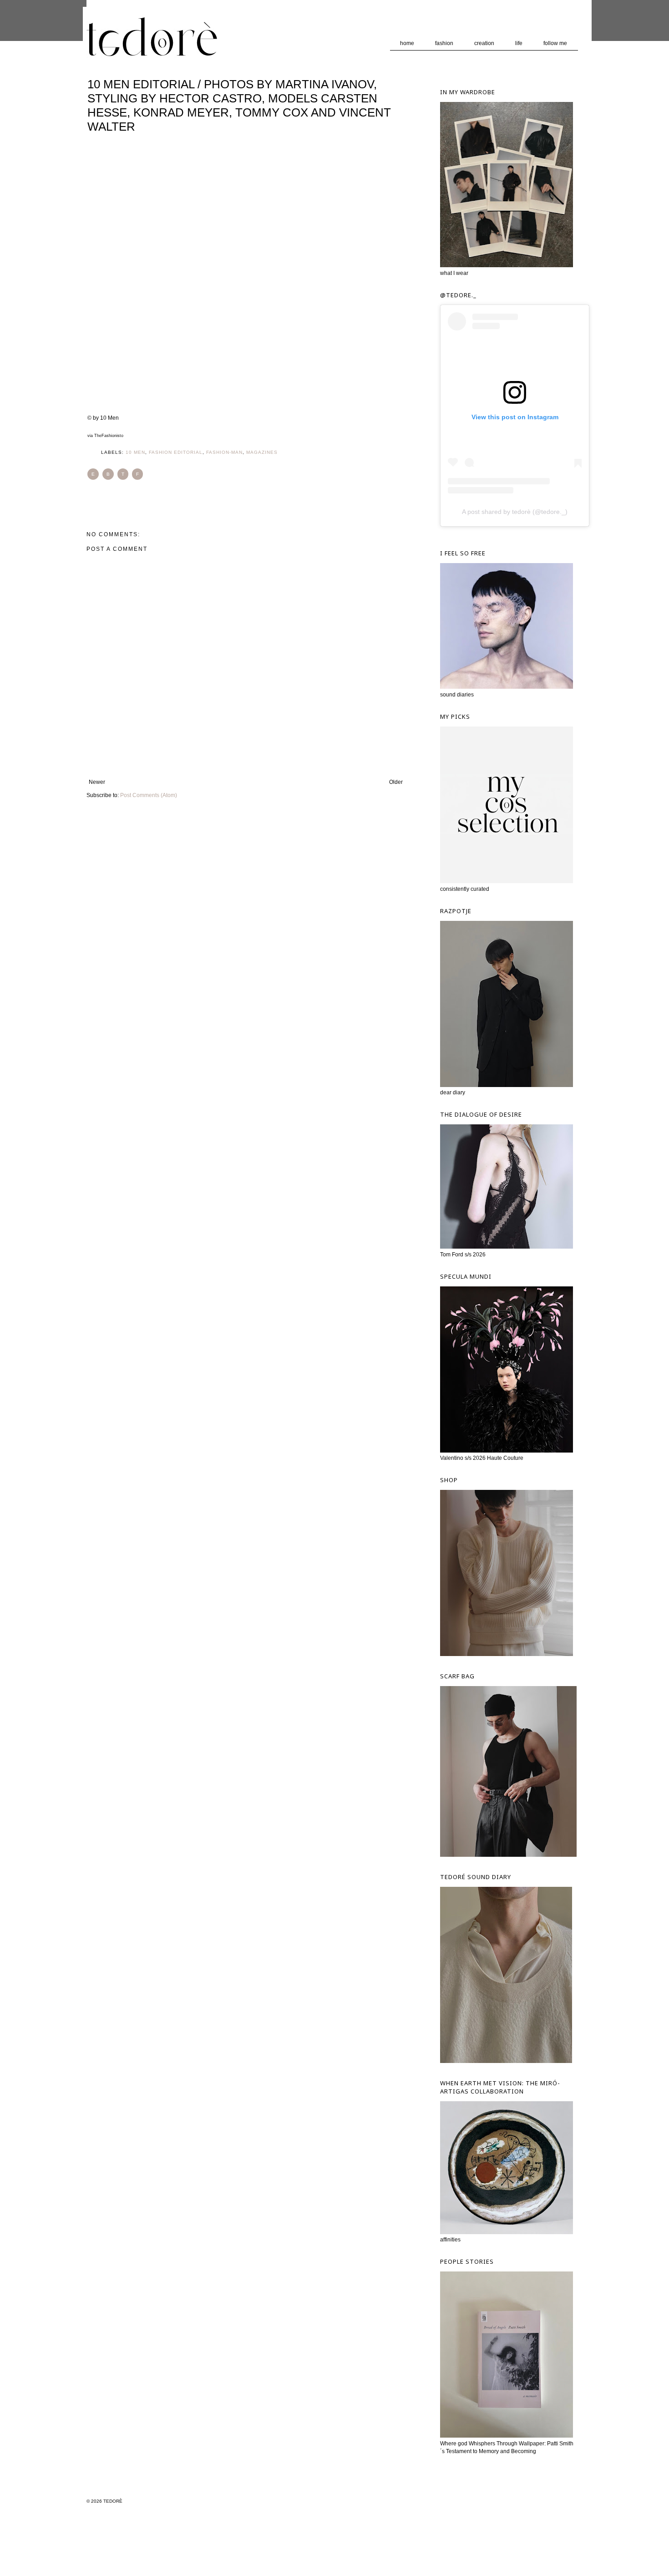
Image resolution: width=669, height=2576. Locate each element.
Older (396, 782)
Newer (97, 782)
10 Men (135, 452)
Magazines (262, 452)
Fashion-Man (224, 452)
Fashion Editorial (176, 452)
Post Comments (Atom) (149, 795)
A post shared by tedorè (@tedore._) (515, 512)
